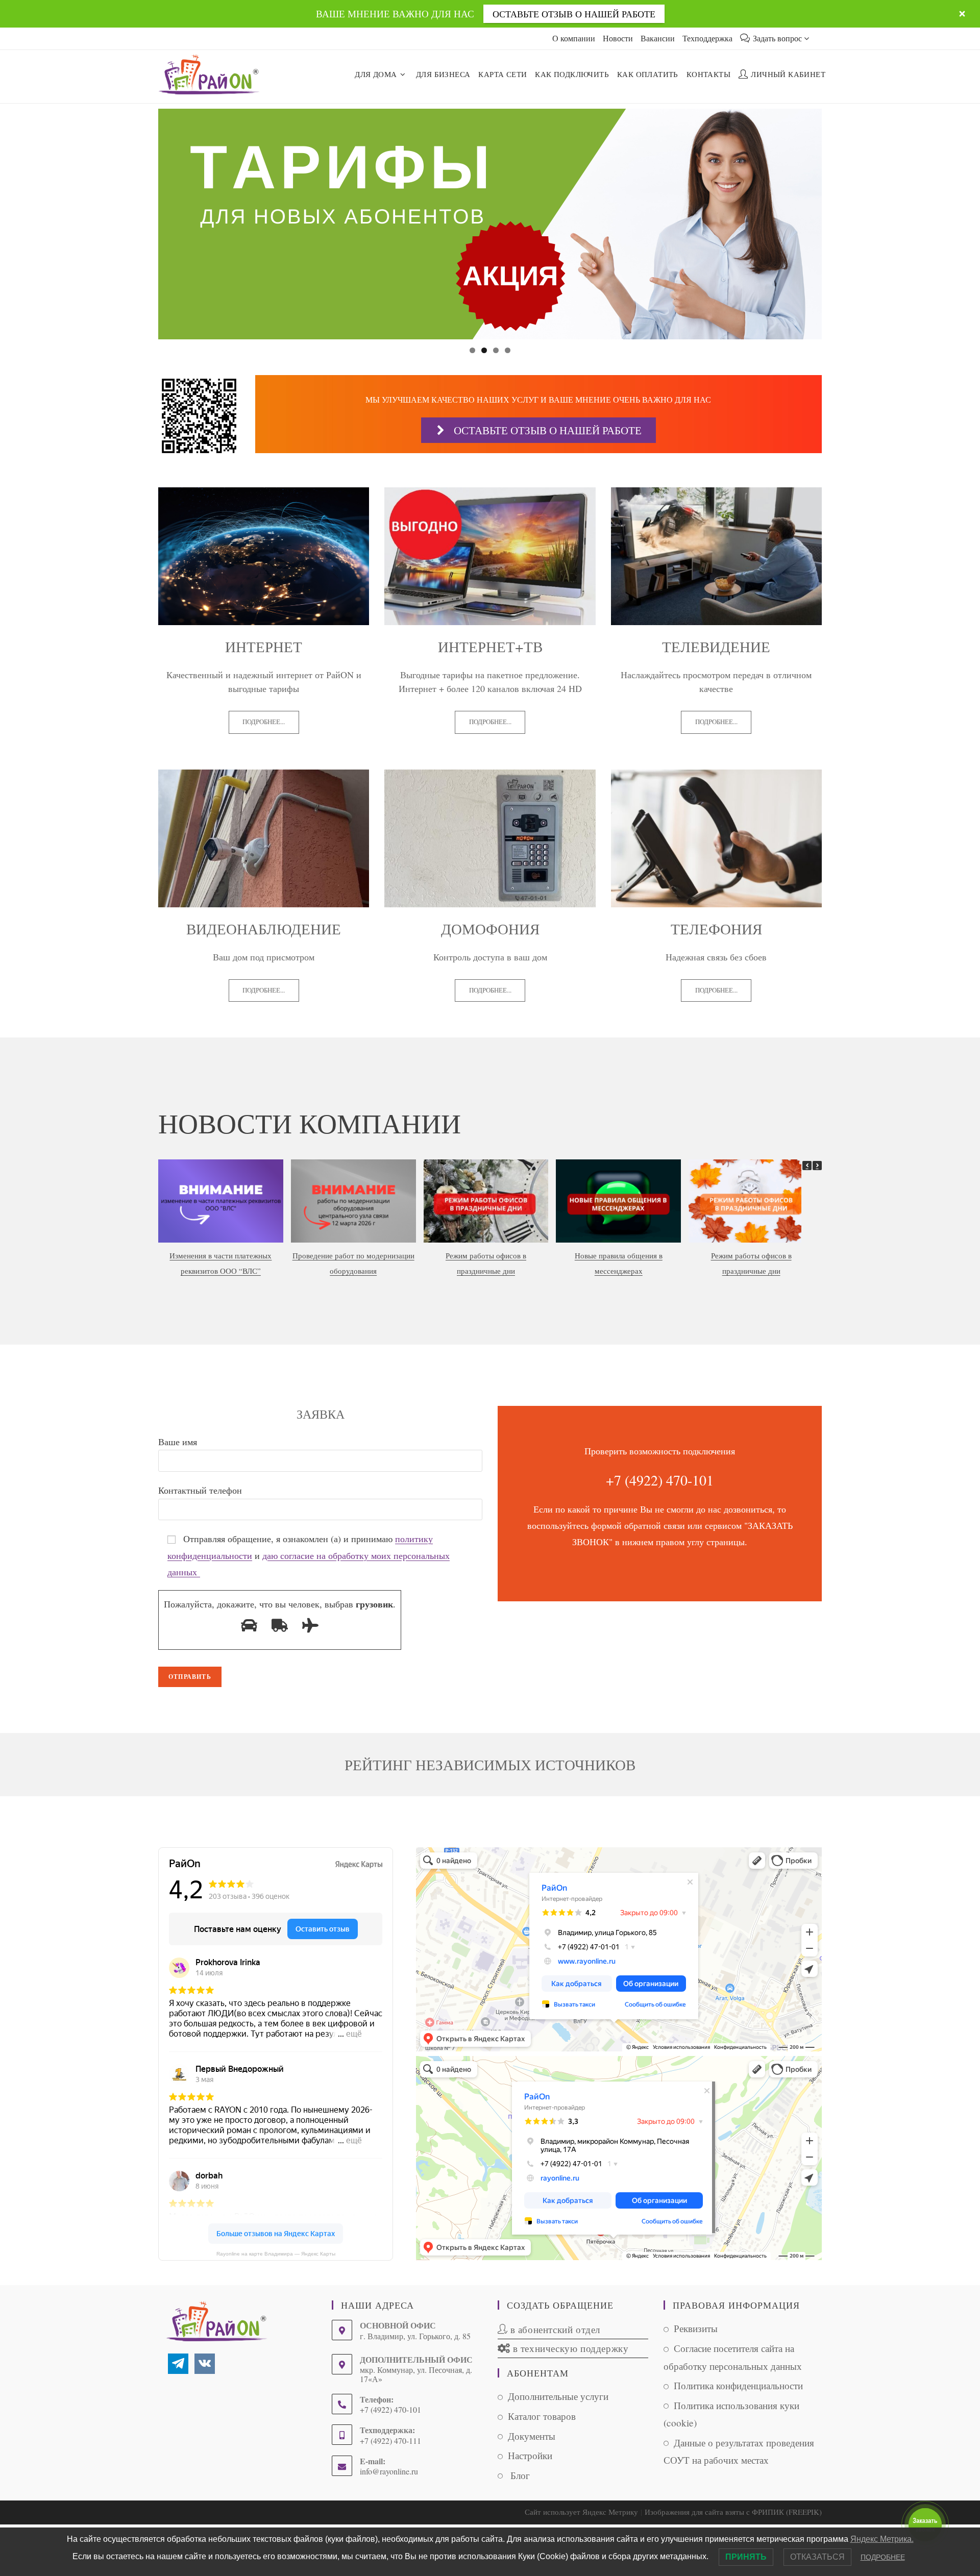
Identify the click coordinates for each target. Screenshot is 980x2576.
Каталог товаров (542, 2416)
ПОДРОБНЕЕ (883, 2557)
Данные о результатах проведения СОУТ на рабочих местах (739, 2451)
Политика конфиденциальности (738, 2385)
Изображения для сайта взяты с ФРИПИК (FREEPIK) (733, 2512)
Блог (519, 2475)
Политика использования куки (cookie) (731, 2414)
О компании (574, 38)
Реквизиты (696, 2328)
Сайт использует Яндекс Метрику (581, 2512)
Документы (532, 2436)
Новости (618, 38)
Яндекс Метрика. (882, 2539)
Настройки (530, 2455)
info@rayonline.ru (389, 2471)
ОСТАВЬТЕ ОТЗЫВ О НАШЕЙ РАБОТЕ (574, 14)
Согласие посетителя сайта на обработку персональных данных (733, 2357)
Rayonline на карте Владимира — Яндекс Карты (276, 2254)
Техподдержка (707, 38)
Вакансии (658, 38)
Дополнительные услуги (558, 2396)
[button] (817, 1166)
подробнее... (264, 722)
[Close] (962, 14)
